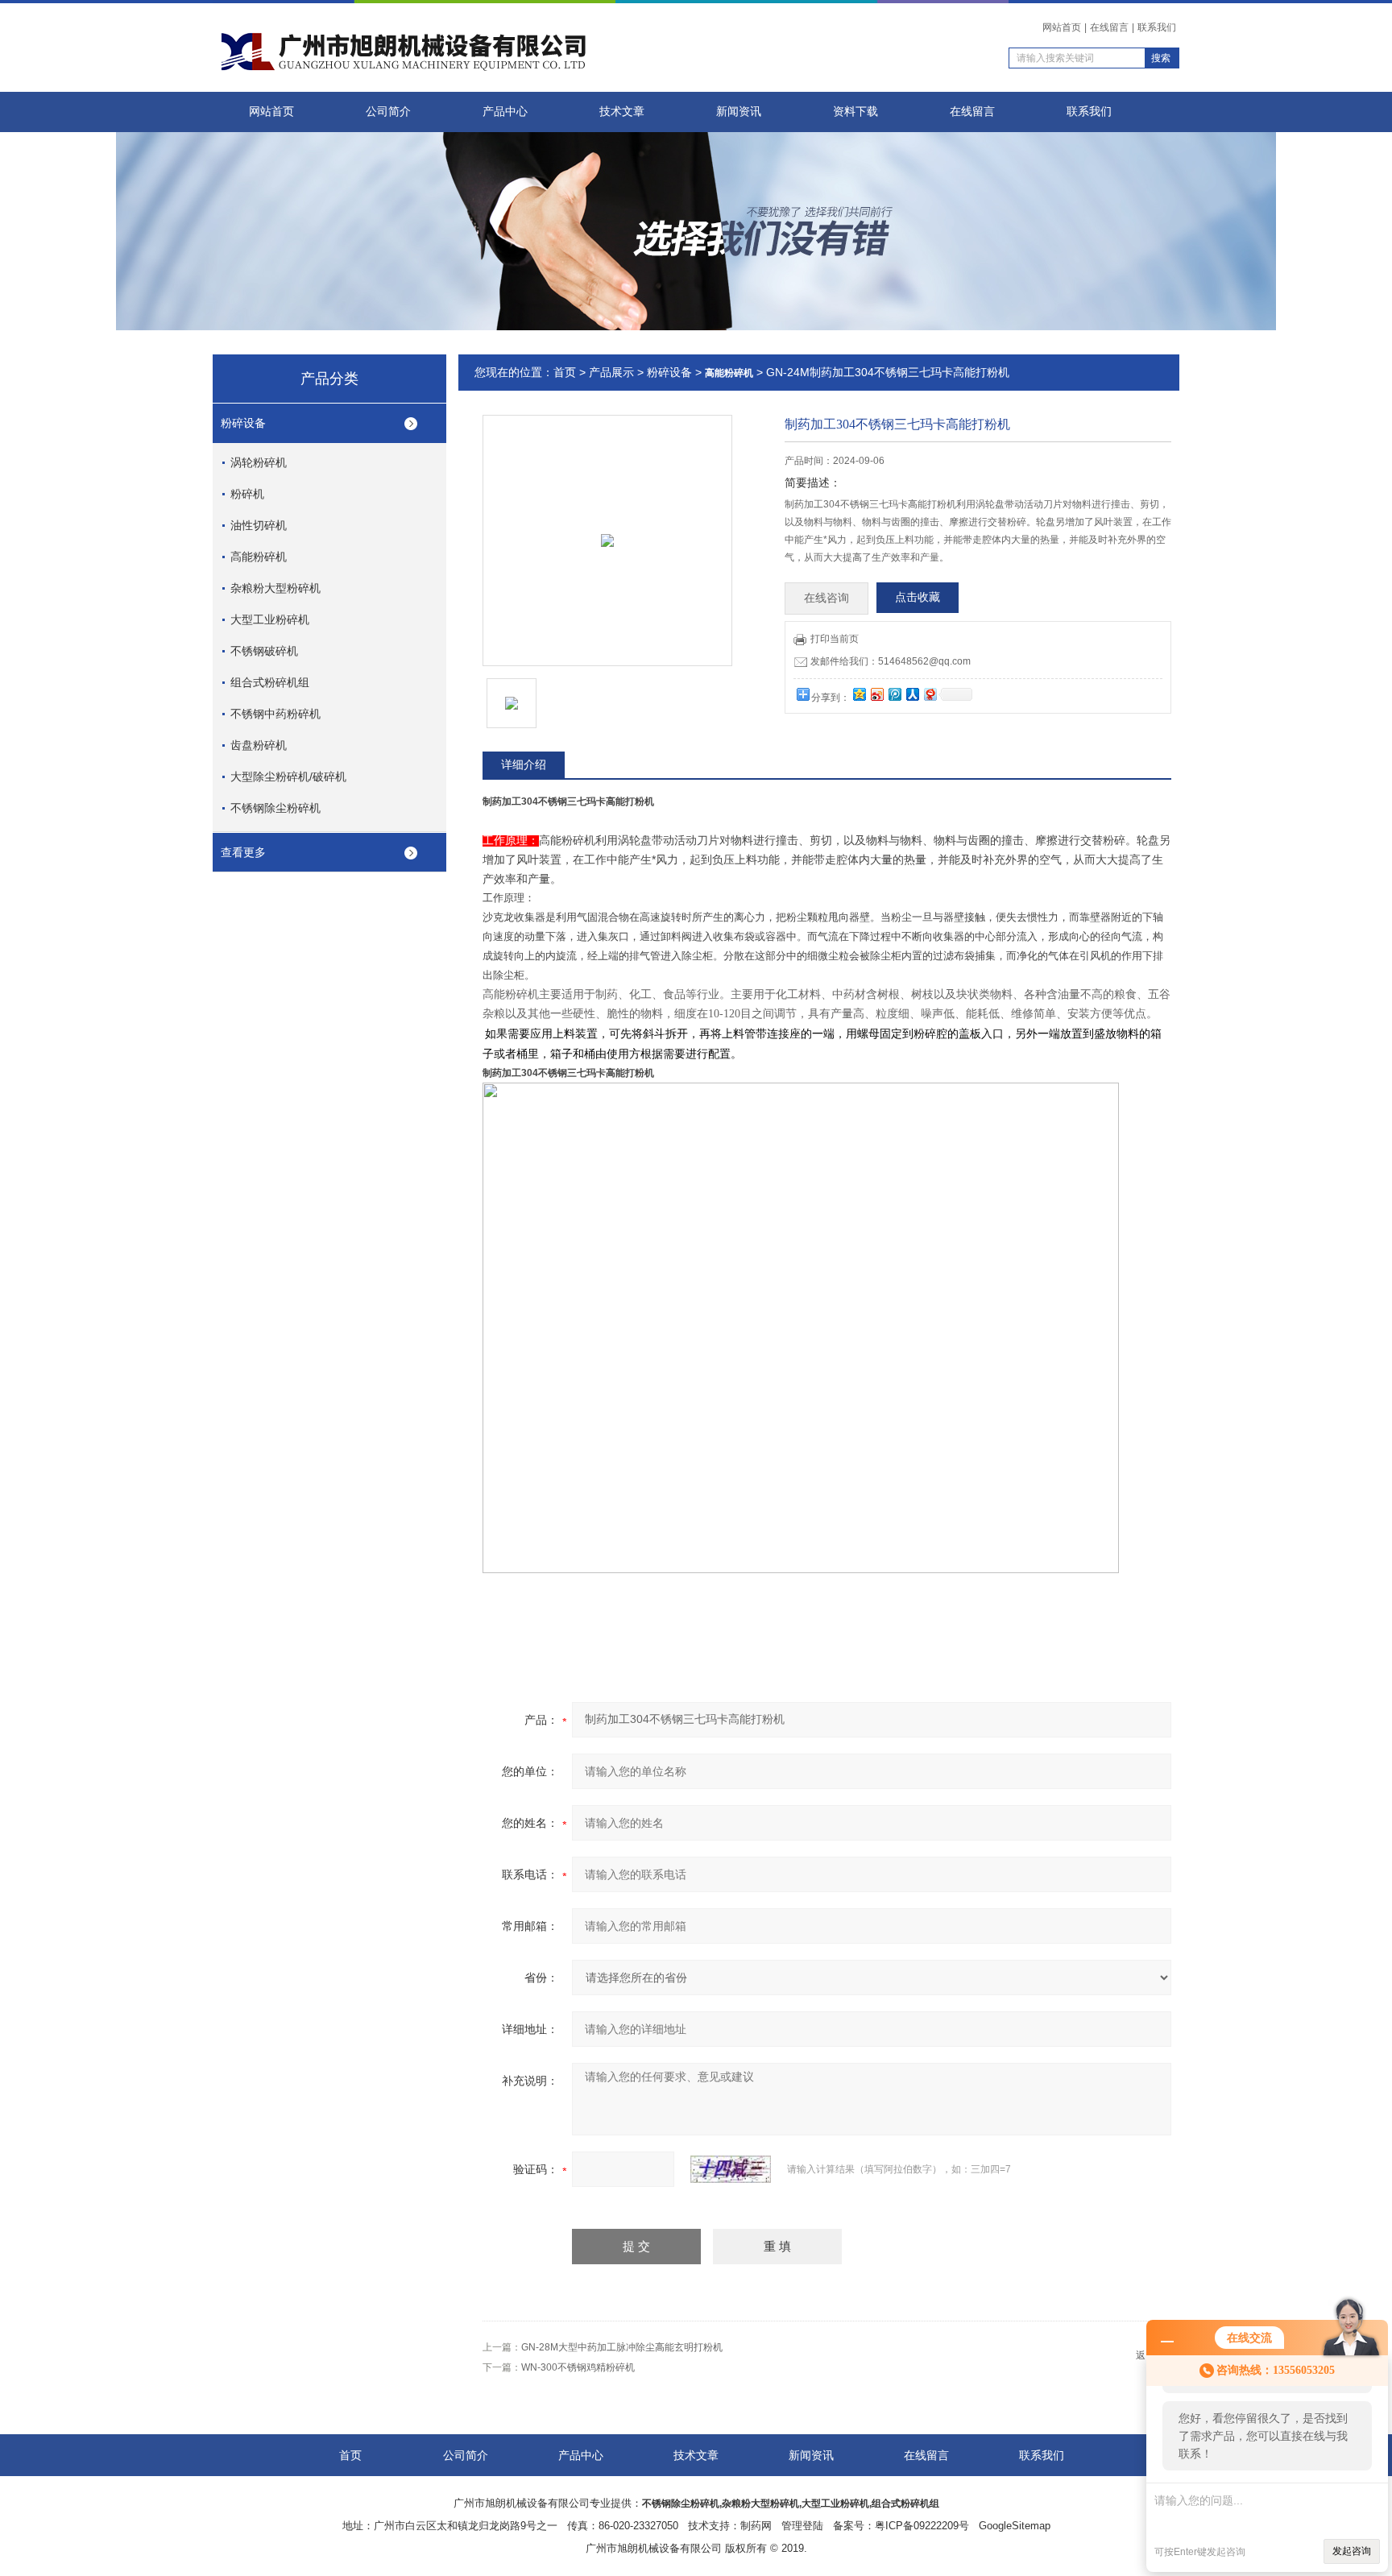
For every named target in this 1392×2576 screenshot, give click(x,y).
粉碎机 (247, 494)
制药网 (756, 2526)
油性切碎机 (259, 525)
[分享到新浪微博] (876, 694)
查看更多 (243, 852)
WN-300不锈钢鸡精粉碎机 (578, 2367)
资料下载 (855, 112)
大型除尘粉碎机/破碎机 (288, 777)
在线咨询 (826, 598)
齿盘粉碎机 (259, 745)
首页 (565, 372)
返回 (1145, 2355)
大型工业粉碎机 (270, 619)
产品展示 (611, 372)
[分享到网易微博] (930, 694)
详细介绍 (524, 764)
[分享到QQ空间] (859, 694)
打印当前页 (835, 639)
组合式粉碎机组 (270, 682)
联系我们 (1157, 27)
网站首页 (1062, 27)
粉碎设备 (243, 423)
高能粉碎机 (259, 557)
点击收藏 (918, 597)
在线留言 (1109, 27)
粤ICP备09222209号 (922, 2526)
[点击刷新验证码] (731, 2169)
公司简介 (388, 112)
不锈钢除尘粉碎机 (275, 808)
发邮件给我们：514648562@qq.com (891, 661)
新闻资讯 (739, 112)
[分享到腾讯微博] (894, 694)
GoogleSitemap (1015, 2526)
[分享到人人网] (912, 694)
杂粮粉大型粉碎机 (275, 588)
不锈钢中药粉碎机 (275, 714)
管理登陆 (802, 2526)
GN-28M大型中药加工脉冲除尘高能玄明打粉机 (622, 2347)
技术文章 (622, 112)
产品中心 (505, 112)
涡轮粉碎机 (259, 462)
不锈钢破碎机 (264, 651)
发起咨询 (1352, 2551)
